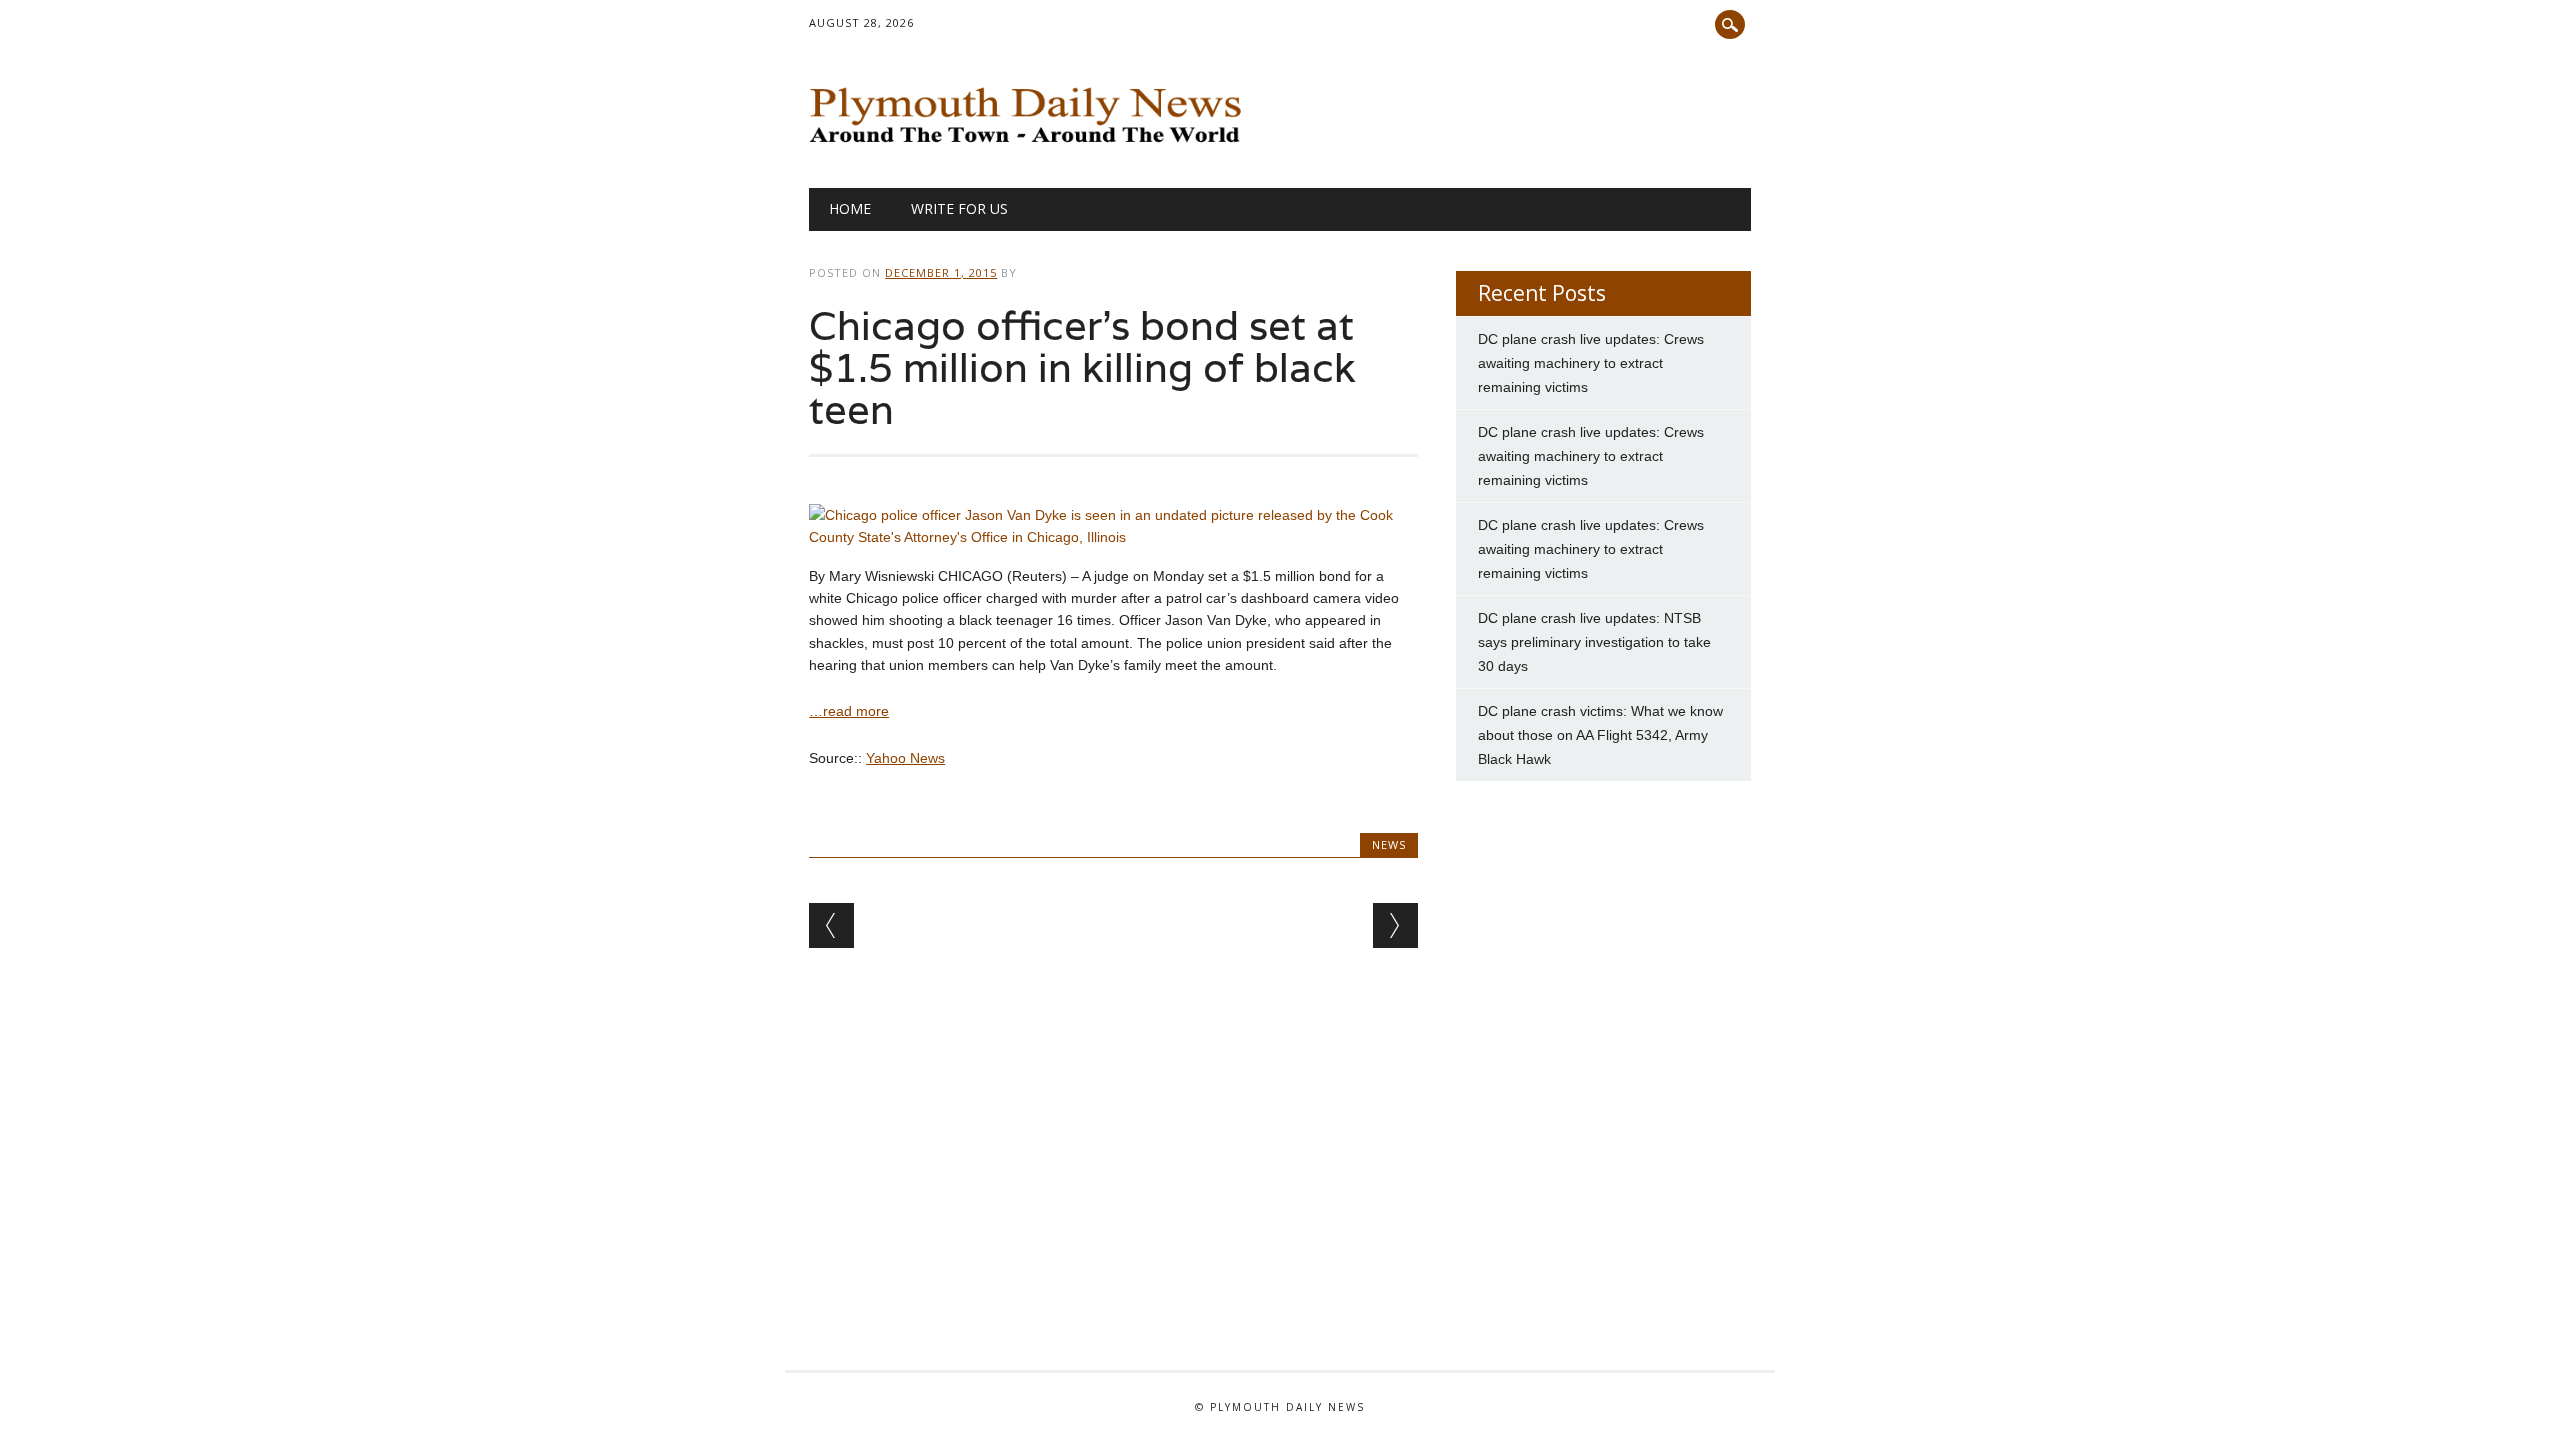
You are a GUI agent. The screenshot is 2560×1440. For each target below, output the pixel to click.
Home (850, 208)
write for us (959, 208)
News (1389, 844)
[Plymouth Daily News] (1030, 147)
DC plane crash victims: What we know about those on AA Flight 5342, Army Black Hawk (1600, 735)
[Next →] (1395, 925)
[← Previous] (831, 925)
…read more (849, 711)
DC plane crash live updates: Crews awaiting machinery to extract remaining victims (1591, 363)
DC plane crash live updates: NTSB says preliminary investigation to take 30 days (1594, 642)
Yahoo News (905, 758)
